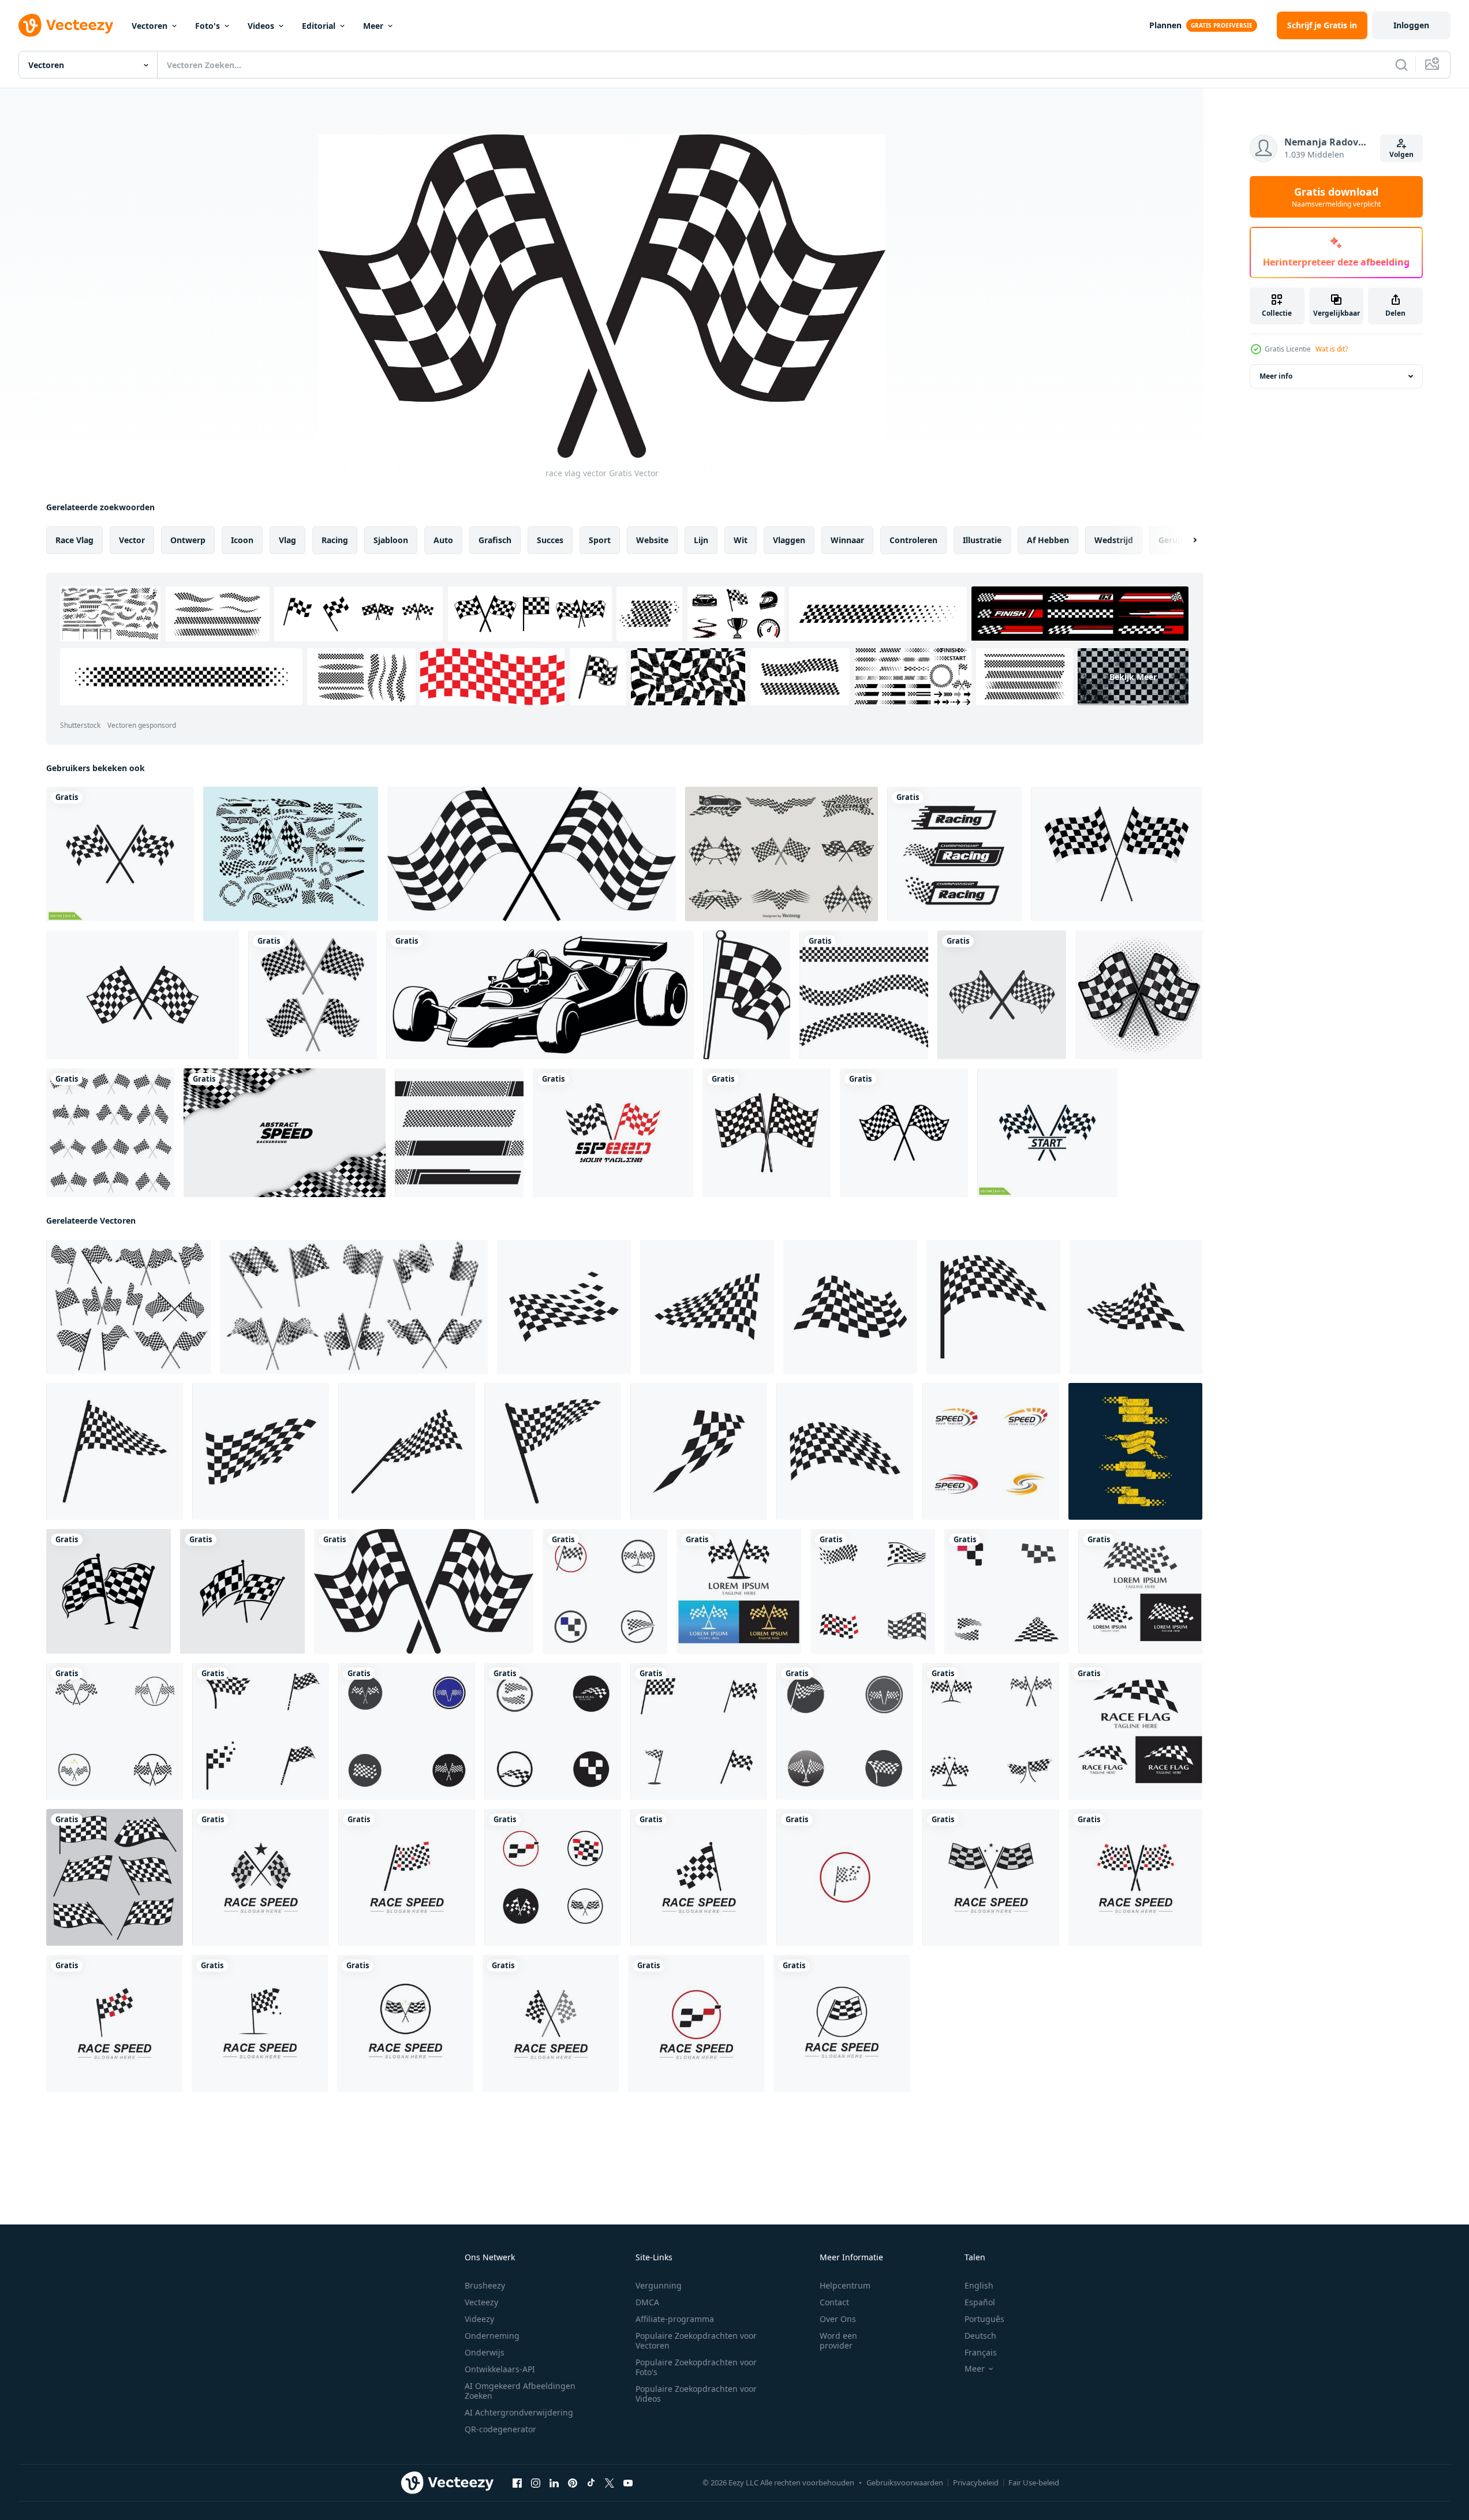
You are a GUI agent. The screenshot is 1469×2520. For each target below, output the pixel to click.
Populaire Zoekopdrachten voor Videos (696, 2394)
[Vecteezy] (66, 25)
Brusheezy (485, 2285)
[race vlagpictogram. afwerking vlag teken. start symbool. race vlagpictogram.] (532, 854)
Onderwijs (485, 2352)
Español (980, 2302)
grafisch (495, 540)
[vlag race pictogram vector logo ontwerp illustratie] (120, 854)
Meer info (1276, 376)
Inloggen (1411, 25)
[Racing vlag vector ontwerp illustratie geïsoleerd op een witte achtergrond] (313, 995)
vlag (287, 540)
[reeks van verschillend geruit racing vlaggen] (115, 1877)
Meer (373, 26)
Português (984, 2319)
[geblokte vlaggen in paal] (767, 1133)
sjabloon (391, 540)
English (979, 2285)
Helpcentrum (845, 2285)
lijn (701, 540)
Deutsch (980, 2336)
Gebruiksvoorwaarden (905, 2482)
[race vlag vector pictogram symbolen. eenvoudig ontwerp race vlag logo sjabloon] (954, 854)
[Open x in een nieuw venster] (610, 2483)
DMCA (647, 2302)
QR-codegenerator (500, 2429)
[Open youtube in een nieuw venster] (628, 2483)
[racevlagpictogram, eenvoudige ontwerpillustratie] (864, 995)
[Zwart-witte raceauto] (540, 995)
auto (443, 540)
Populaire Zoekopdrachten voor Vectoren (696, 2340)
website (652, 540)
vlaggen (789, 540)
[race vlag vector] (1139, 995)
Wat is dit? (1332, 349)
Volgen (1401, 154)
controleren (913, 540)
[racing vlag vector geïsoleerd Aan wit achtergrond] (904, 1133)
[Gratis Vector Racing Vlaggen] (782, 854)
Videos (261, 26)
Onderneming (492, 2336)
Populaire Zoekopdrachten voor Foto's (696, 2367)
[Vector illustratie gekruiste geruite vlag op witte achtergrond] (1117, 854)
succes (550, 540)
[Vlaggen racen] (291, 854)
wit (741, 540)
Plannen (1165, 25)
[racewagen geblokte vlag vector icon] (143, 995)
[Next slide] (1185, 540)
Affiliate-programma (675, 2319)
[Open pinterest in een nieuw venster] (573, 2483)
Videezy (479, 2319)
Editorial (319, 26)
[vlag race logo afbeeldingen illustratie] (564, 1307)
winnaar (847, 540)
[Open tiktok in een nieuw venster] (591, 2483)
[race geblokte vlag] (747, 995)
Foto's (208, 26)
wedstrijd (1114, 540)
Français (981, 2352)
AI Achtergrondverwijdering (519, 2412)
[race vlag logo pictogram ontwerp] (605, 1591)
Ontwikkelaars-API (500, 2369)
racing (335, 540)
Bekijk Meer (1133, 677)
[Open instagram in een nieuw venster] (536, 2483)
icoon (242, 540)
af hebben (1048, 540)
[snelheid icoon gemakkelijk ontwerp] (991, 1451)
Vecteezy (481, 2302)
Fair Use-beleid (1034, 2482)
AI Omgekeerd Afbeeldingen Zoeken (520, 2391)
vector (132, 540)
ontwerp (188, 540)
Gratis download (1336, 197)
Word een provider (838, 2340)
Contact (834, 2302)
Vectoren (149, 26)
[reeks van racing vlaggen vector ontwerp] (109, 1591)
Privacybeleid (976, 2482)
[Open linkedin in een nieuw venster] (554, 2483)
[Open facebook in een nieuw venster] (517, 2483)
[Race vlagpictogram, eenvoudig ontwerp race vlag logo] (613, 1133)
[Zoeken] (1401, 65)
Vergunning (659, 2285)
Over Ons (838, 2319)
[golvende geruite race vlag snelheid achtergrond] (285, 1133)
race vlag (74, 540)
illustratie (982, 540)
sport (600, 540)
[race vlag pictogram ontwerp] (459, 1133)
